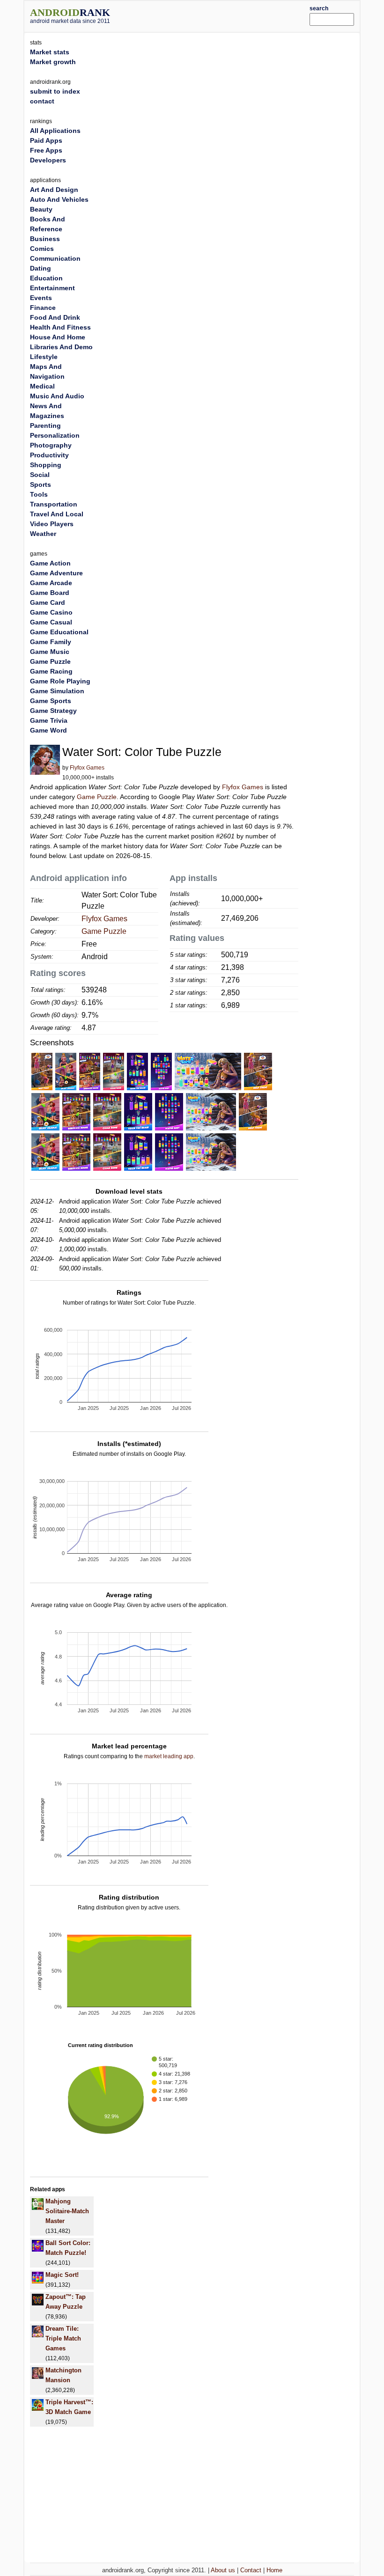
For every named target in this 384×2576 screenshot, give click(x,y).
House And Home (58, 337)
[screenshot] (42, 1071)
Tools (39, 494)
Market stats (50, 52)
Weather (43, 534)
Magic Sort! (62, 2275)
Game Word (48, 730)
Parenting (45, 426)
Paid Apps (46, 140)
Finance (43, 308)
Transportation (54, 504)
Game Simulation (57, 691)
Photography (51, 445)
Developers (48, 160)
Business (45, 239)
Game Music (50, 652)
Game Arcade (51, 583)
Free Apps (46, 150)
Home (274, 2570)
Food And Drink (55, 317)
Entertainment (52, 288)
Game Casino (51, 612)
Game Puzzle (97, 797)
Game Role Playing (60, 681)
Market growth (53, 62)
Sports (41, 484)
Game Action (50, 563)
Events (41, 298)
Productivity (49, 455)
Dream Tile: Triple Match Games (63, 2338)
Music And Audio (57, 396)
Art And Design (54, 190)
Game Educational (59, 632)
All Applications (55, 131)
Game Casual (51, 622)
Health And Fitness (60, 327)
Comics (42, 249)
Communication (55, 258)
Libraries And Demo (61, 347)
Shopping (46, 465)
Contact (251, 2570)
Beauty (41, 209)
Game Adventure (56, 573)
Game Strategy (53, 711)
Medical (42, 386)
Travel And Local (57, 514)
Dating (41, 268)
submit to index (55, 91)
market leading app (169, 1756)
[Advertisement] (223, 15)
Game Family (51, 642)
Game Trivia (49, 720)
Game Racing (51, 671)
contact (42, 101)
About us (223, 2570)
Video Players (52, 524)
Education (46, 278)
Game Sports (51, 701)
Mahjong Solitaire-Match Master (67, 2211)
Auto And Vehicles (59, 199)
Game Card (48, 602)
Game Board (50, 593)
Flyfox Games (87, 768)
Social (40, 475)
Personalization (55, 435)
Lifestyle (44, 357)
